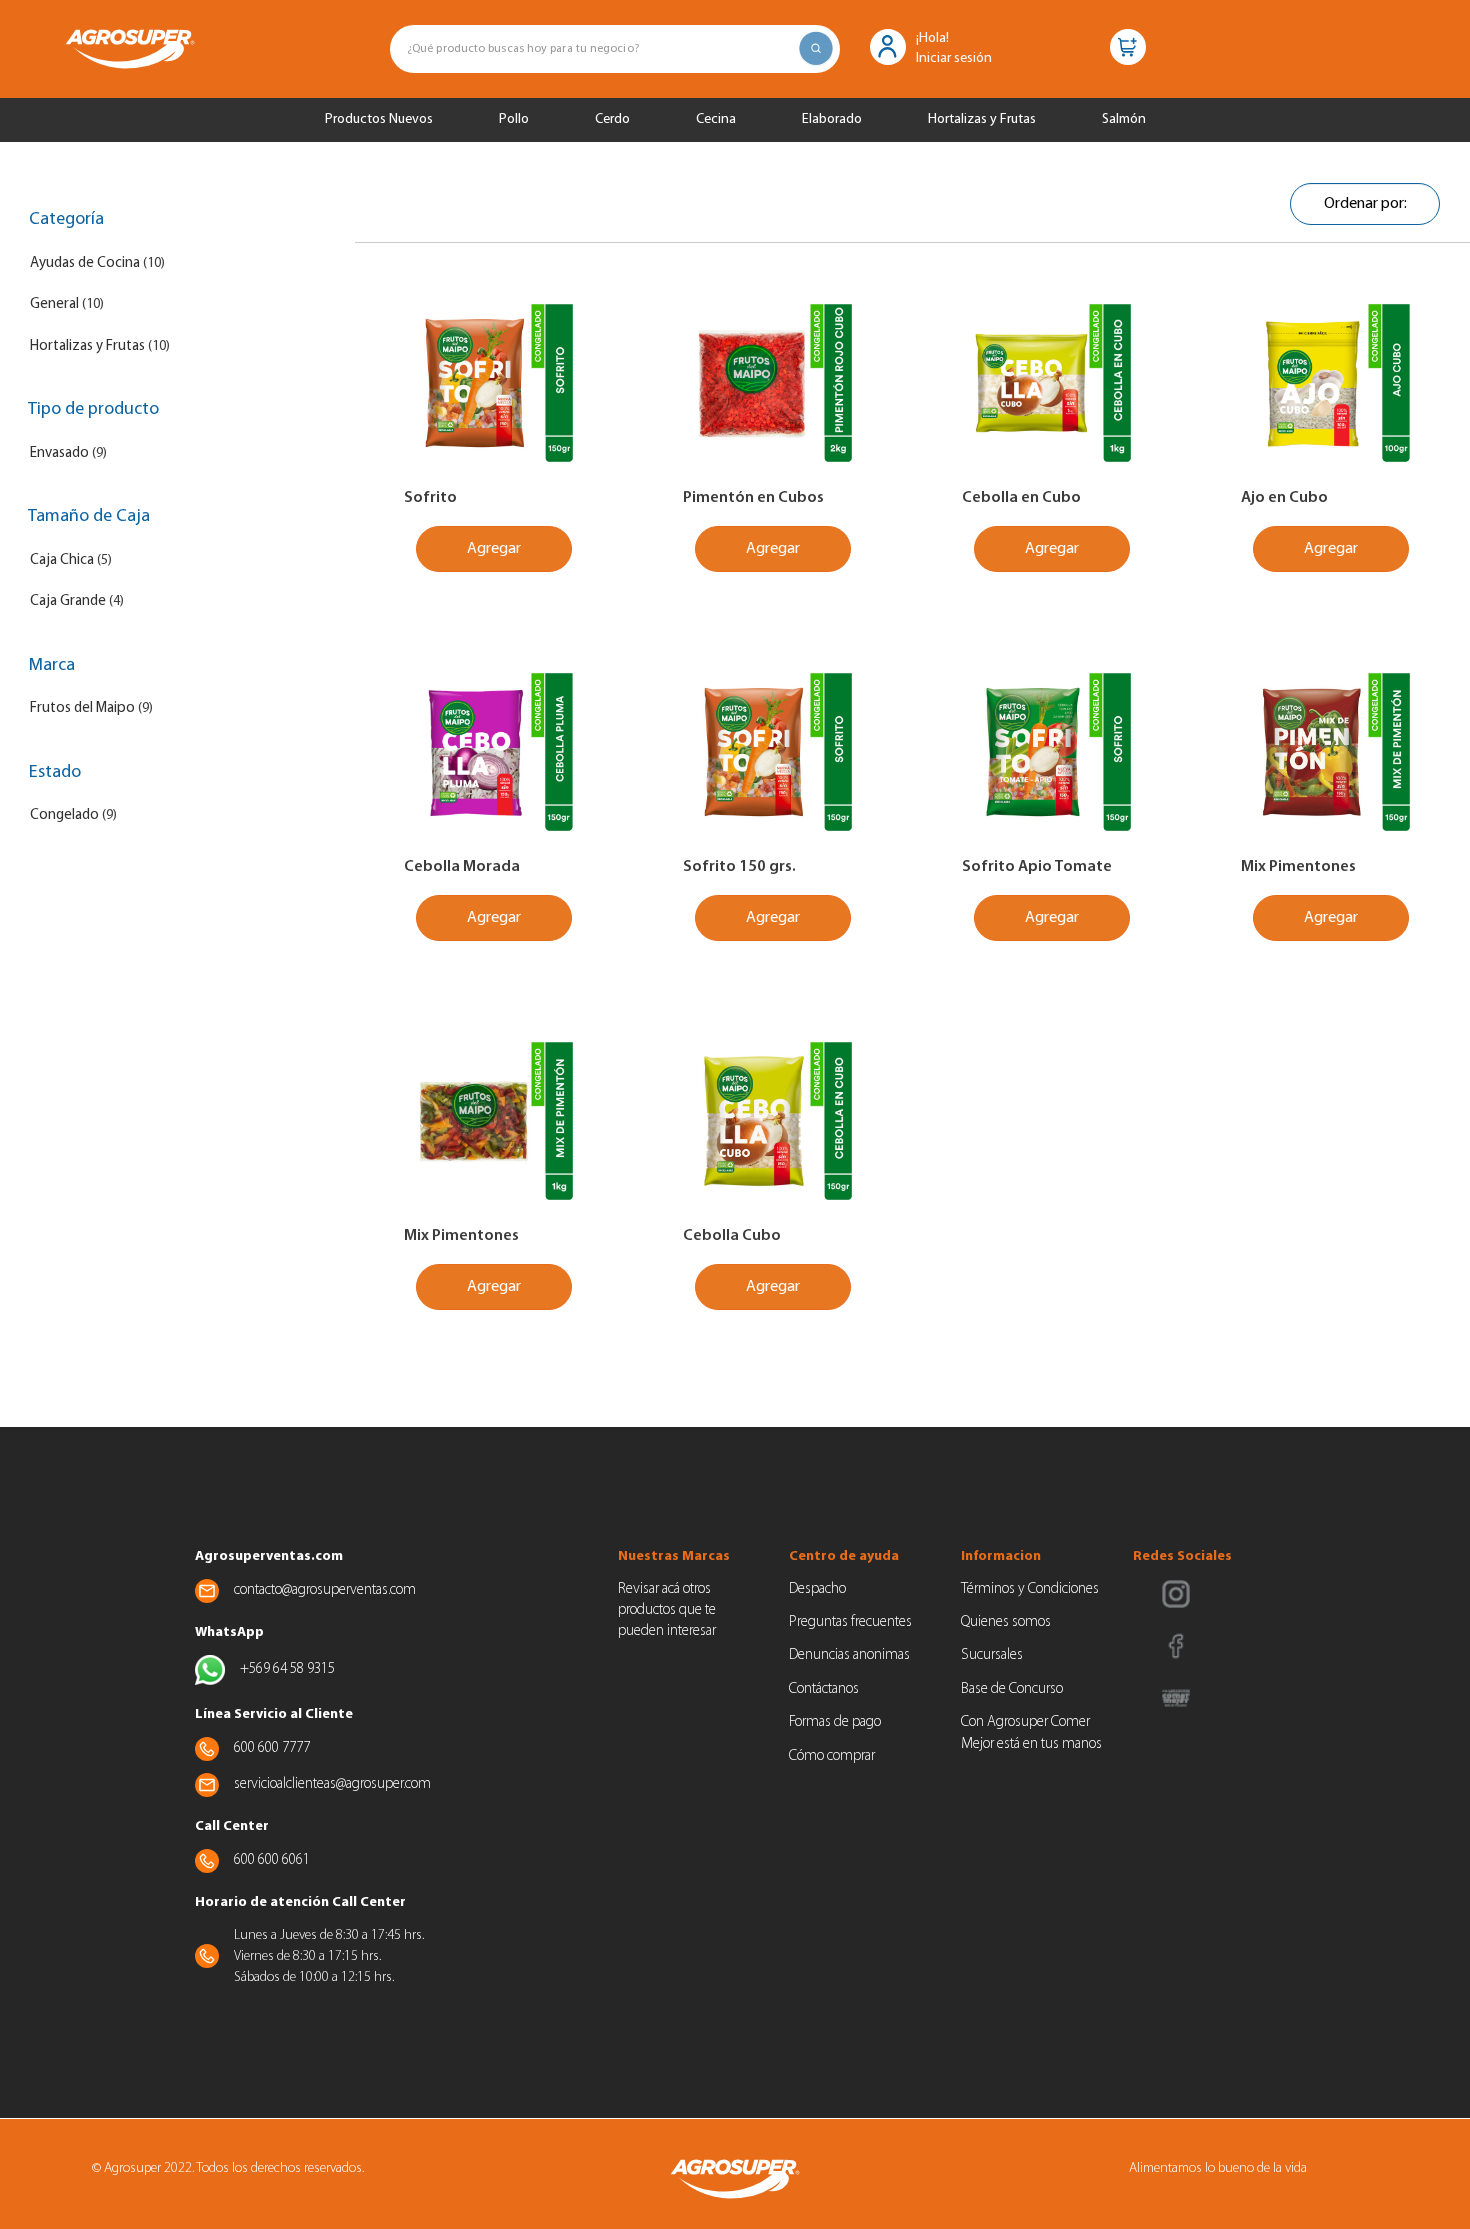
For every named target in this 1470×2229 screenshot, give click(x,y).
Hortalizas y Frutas (982, 119)
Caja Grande (68, 601)
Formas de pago (835, 1722)
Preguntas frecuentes (850, 1622)
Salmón (1124, 119)
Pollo (514, 119)
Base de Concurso (1012, 1689)
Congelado (64, 815)
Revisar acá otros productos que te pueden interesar (667, 1611)
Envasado (59, 453)
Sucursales (992, 1655)
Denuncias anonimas (849, 1655)
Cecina (716, 119)
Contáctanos (824, 1689)
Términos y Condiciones (1030, 1589)
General (54, 304)
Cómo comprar (832, 1756)
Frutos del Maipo (82, 708)
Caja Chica (62, 560)
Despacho (817, 1589)
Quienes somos (1006, 1622)
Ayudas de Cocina (85, 263)
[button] (888, 45)
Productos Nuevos (379, 119)
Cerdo (612, 119)
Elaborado (832, 119)
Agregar (494, 549)
